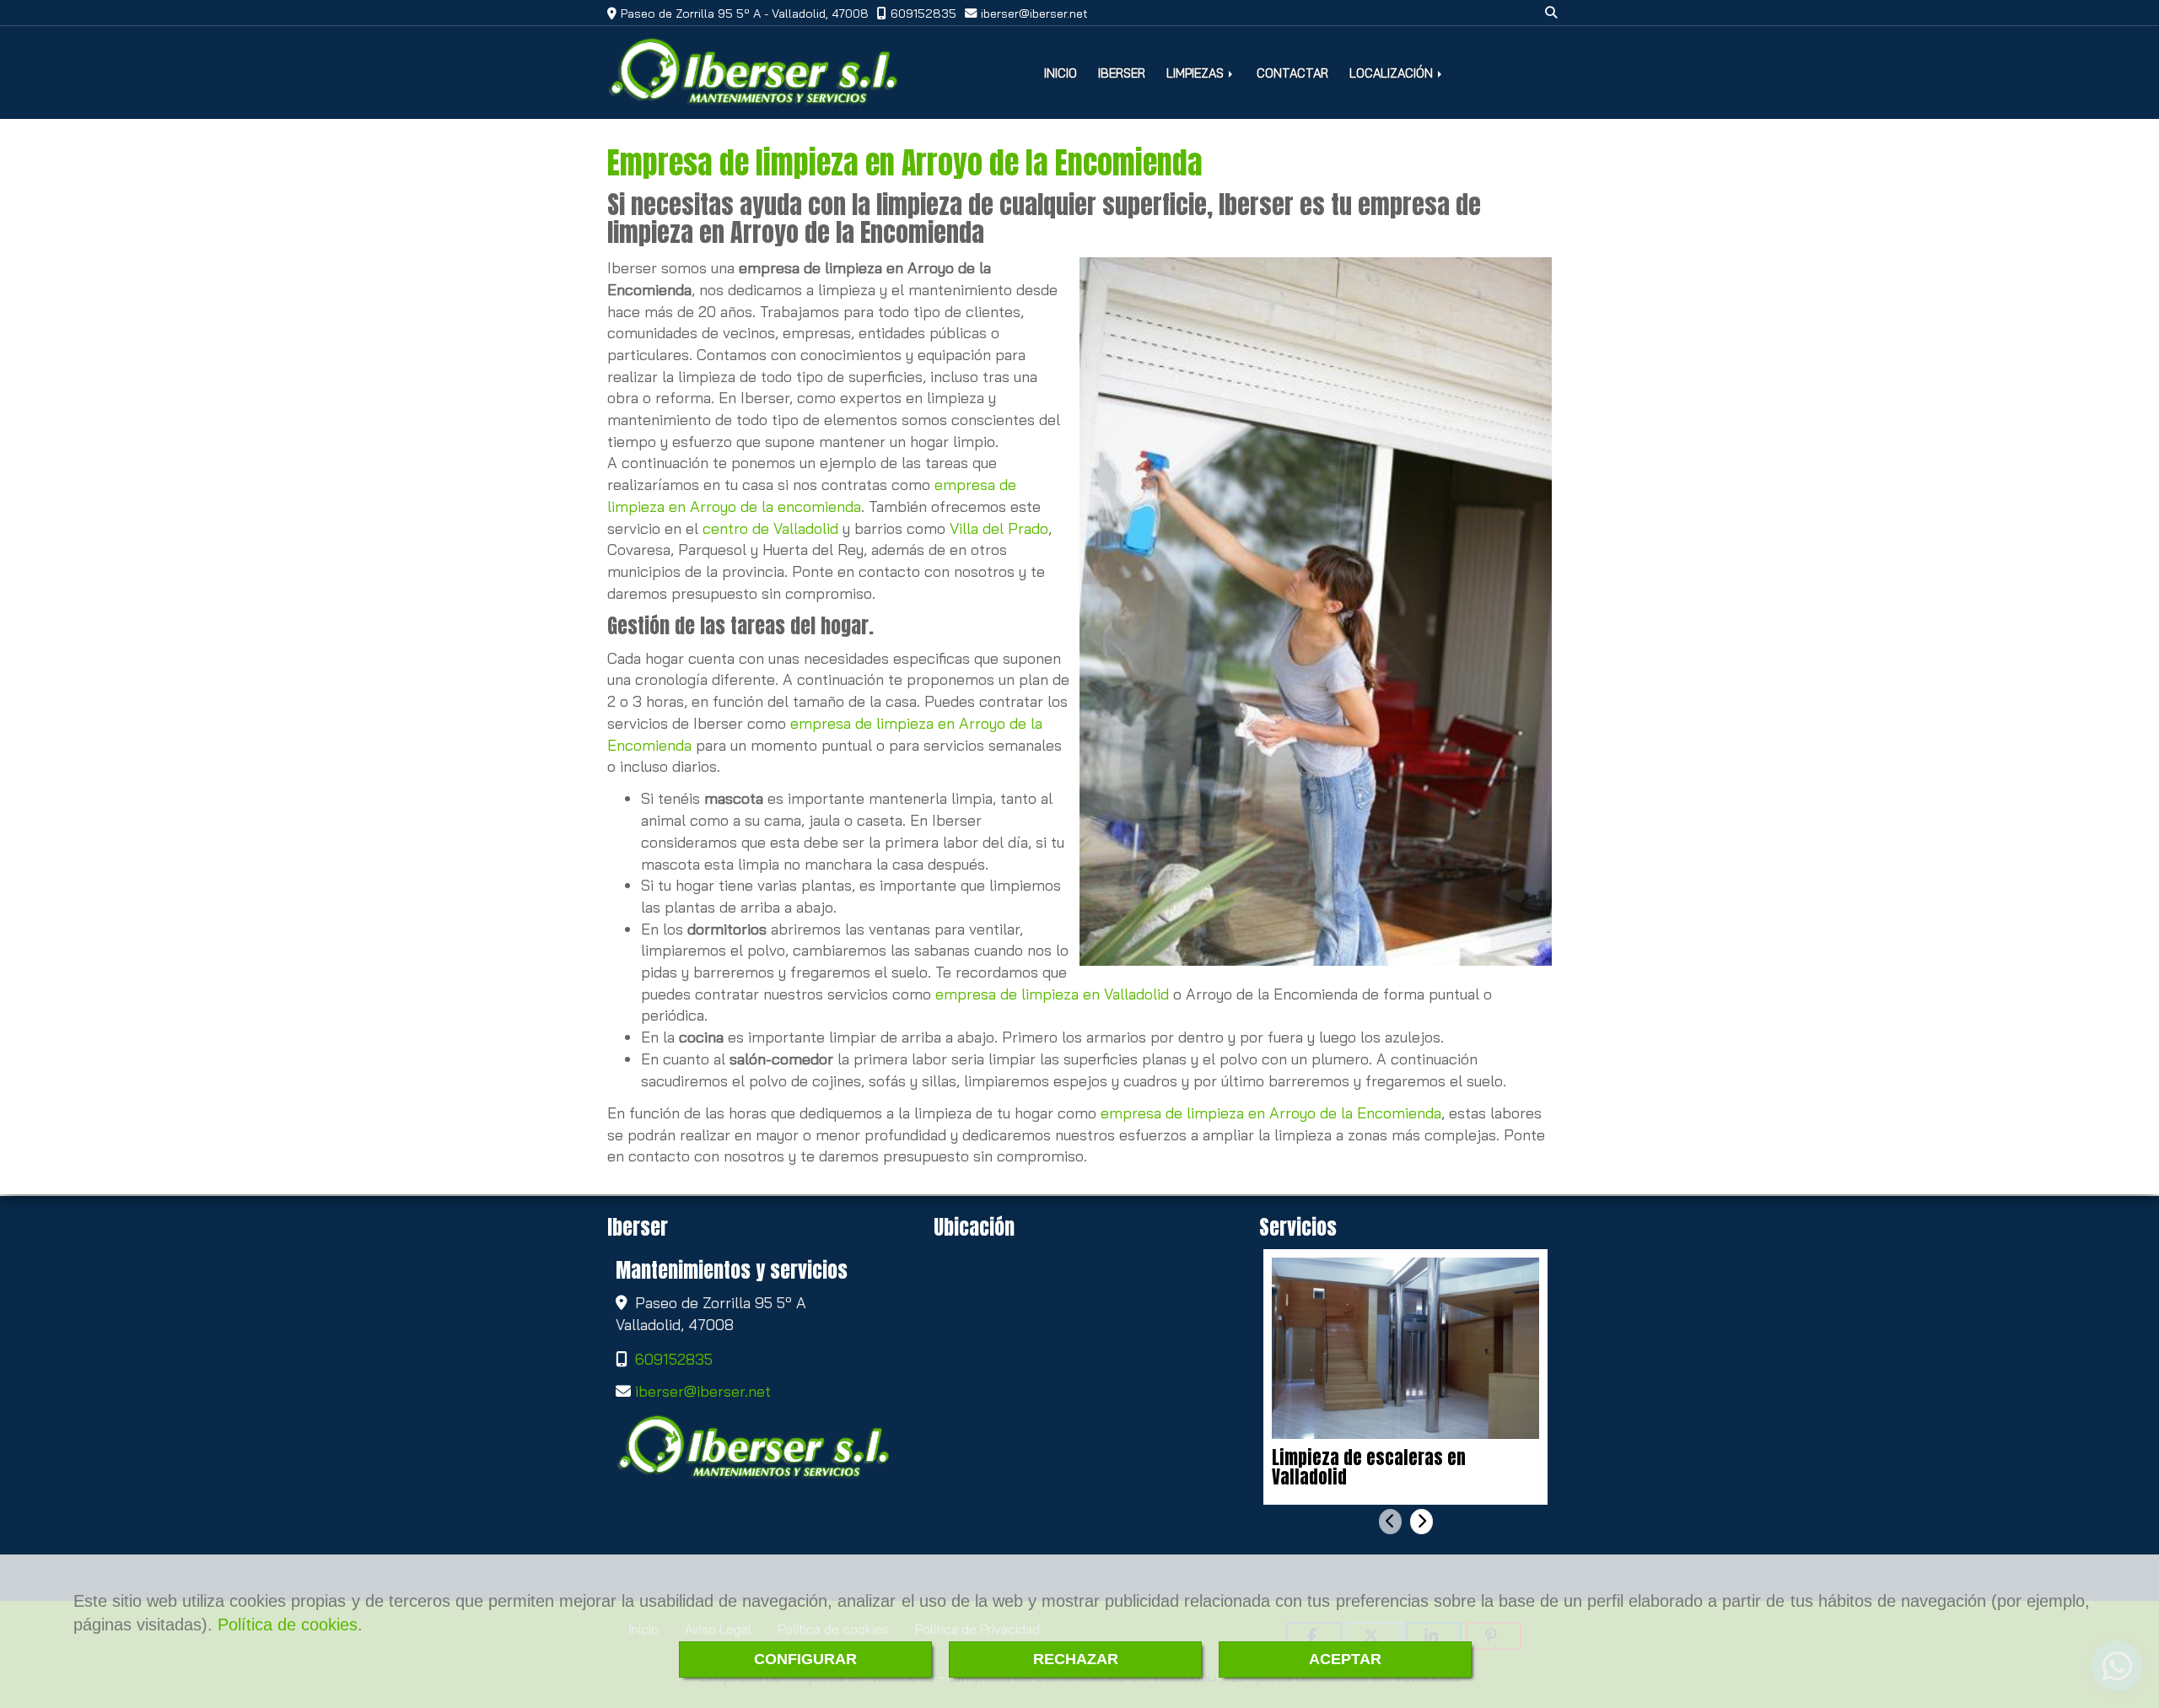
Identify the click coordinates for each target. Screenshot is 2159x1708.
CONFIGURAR (805, 1659)
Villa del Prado (999, 528)
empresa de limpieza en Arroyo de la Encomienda (1271, 1113)
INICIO (1061, 73)
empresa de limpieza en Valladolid (1052, 994)
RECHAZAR (1076, 1659)
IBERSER (1122, 73)
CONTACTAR (1292, 73)
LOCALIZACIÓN (1393, 73)
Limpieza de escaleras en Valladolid (1369, 1468)
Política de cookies (288, 1624)
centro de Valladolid (770, 528)
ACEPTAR (1345, 1659)
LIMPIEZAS (1197, 73)
